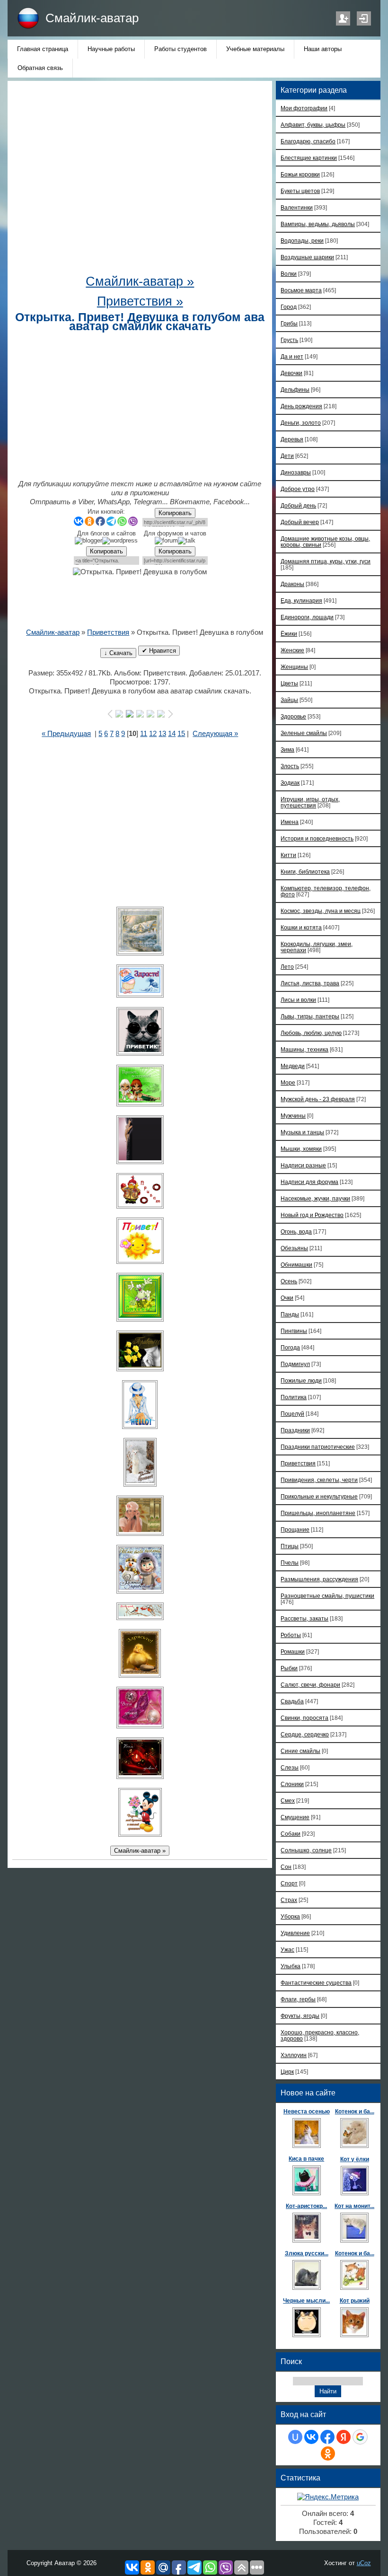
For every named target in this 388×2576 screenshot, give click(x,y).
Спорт (289, 1883)
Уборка (290, 1916)
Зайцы (289, 700)
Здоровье (293, 716)
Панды (290, 1314)
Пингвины (294, 1331)
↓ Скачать (118, 653)
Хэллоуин (294, 2055)
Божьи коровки (300, 174)
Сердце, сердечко (305, 1734)
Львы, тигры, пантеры (310, 1016)
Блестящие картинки (309, 158)
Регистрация (343, 18)
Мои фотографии (304, 108)
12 (153, 734)
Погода (290, 1347)
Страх (289, 1900)
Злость (290, 766)
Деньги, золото (301, 423)
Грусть (289, 340)
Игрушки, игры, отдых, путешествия (310, 802)
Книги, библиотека (305, 872)
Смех (288, 1801)
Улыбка (291, 1966)
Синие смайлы (300, 1751)
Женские (292, 650)
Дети (287, 456)
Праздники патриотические (318, 1447)
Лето (287, 967)
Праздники (295, 1430)
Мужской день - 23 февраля (318, 1099)
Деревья (292, 439)
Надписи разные (303, 1165)
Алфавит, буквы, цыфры (313, 125)
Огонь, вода (296, 1231)
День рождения (301, 406)
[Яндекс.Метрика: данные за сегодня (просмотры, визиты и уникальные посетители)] (328, 2497)
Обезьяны (294, 1248)
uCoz (364, 2563)
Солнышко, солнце (306, 1850)
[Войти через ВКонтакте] (311, 2437)
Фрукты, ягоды (300, 2016)
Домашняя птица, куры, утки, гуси (326, 561)
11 (144, 734)
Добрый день (298, 505)
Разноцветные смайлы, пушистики (327, 1596)
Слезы (290, 1767)
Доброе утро (298, 489)
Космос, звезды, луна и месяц (321, 911)
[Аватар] (140, 931)
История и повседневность (317, 838)
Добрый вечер (300, 522)
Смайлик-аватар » (140, 281)
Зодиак (290, 783)
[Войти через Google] (360, 2437)
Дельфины (295, 390)
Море (288, 1082)
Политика (294, 1397)
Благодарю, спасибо (308, 141)
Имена (290, 822)
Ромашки (293, 1652)
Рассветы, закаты (304, 1618)
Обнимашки (296, 1265)
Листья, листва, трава (310, 983)
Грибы (289, 323)
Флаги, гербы (298, 1999)
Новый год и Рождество (312, 1215)
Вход (364, 18)
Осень (289, 1281)
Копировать (175, 513)
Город (289, 307)
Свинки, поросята (304, 1718)
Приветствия (108, 632)
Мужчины (293, 1116)
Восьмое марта (301, 290)
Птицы (290, 1546)
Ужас (287, 1950)
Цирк (287, 2072)
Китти (288, 855)
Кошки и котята (301, 927)
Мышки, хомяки (301, 1149)
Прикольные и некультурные (319, 1496)
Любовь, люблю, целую (311, 1033)
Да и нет (292, 356)
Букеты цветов (300, 191)
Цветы (289, 683)
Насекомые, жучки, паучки (315, 1198)
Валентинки (297, 207)
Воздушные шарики (307, 257)
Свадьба (292, 1701)
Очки (287, 1298)
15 (181, 734)
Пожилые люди (301, 1380)
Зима (287, 749)
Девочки (291, 373)
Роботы (291, 1635)
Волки (289, 274)
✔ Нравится (159, 651)
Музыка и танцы (302, 1132)
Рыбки (289, 1668)
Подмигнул (295, 1364)
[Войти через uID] (295, 2437)
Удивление (295, 1933)
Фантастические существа (316, 1983)
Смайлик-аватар (92, 18)
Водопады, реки (302, 241)
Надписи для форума (309, 1182)
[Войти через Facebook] (327, 2437)
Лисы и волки (298, 1000)
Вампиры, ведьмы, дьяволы (318, 224)
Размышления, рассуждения (319, 1579)
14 (172, 734)
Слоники (292, 1784)
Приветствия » (140, 301)
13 (162, 734)
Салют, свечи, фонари (310, 1685)
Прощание (295, 1529)
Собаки (291, 1834)
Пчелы (290, 1563)
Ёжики (289, 634)
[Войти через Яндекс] (344, 2437)
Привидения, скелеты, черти (319, 1480)
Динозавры (296, 472)
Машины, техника (304, 1049)
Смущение (295, 1817)
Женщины (294, 667)
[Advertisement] (150, 180)
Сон (286, 1867)
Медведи (293, 1066)
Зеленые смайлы (304, 733)
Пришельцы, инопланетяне (318, 1513)
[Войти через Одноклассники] (328, 2453)
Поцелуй (292, 1414)
